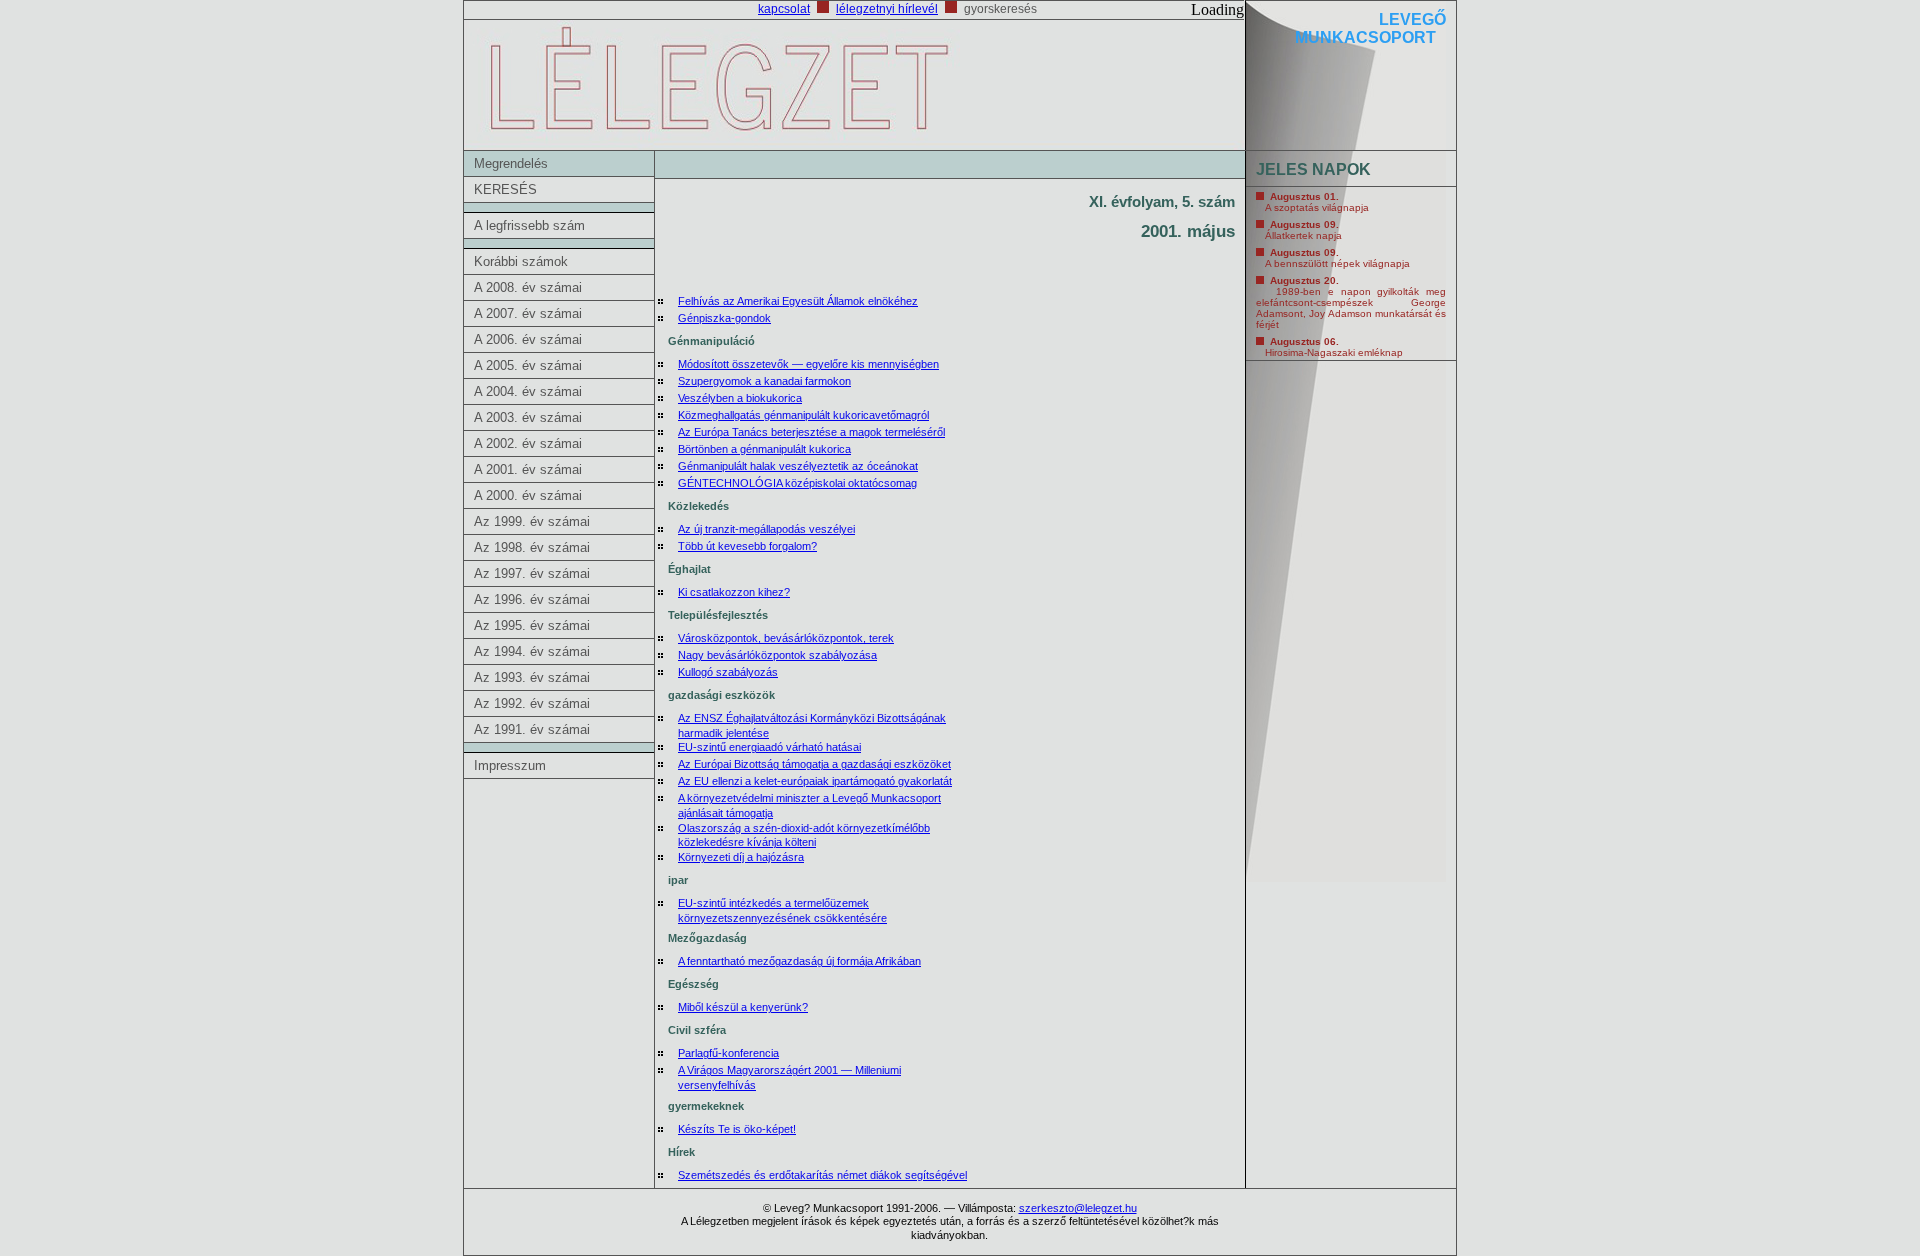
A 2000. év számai (528, 495)
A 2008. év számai (528, 287)
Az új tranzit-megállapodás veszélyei (766, 529)
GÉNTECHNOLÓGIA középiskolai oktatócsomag (797, 483)
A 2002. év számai (528, 443)
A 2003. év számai (528, 417)
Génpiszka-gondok (724, 318)
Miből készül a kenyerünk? (743, 1007)
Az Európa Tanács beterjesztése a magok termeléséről (811, 432)
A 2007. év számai (528, 313)
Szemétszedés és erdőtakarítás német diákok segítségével (822, 1175)
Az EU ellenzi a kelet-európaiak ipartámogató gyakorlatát (815, 781)
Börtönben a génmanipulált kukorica (764, 449)
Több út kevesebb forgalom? (747, 546)
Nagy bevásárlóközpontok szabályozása (777, 655)
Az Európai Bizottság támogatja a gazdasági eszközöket (814, 764)
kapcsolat (784, 9)
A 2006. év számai (528, 339)
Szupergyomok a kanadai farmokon (764, 381)
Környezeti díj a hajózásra (741, 857)
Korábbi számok (521, 261)
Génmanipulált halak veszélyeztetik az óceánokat (798, 466)
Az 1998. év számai (532, 547)
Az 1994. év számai (532, 651)
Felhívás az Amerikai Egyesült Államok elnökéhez (798, 301)
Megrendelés (511, 163)
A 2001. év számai (528, 469)
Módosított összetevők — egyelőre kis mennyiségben (808, 364)
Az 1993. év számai (532, 677)
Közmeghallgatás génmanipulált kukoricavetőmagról (803, 415)
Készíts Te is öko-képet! (737, 1129)
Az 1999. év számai (532, 521)
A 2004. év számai (528, 391)
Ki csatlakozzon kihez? (734, 592)
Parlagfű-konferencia (728, 1053)
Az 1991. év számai (532, 729)
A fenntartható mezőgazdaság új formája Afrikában (799, 961)
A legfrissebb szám (529, 225)
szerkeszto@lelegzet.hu (1078, 1208)
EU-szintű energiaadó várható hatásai (769, 747)
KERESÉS (505, 189)
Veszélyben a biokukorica (740, 398)
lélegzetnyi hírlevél (887, 9)
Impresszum (510, 765)
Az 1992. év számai (532, 703)
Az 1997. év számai (532, 573)
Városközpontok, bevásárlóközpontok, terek (786, 638)
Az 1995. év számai (532, 625)
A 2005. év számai (528, 365)
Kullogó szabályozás (728, 672)
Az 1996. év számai (532, 599)
